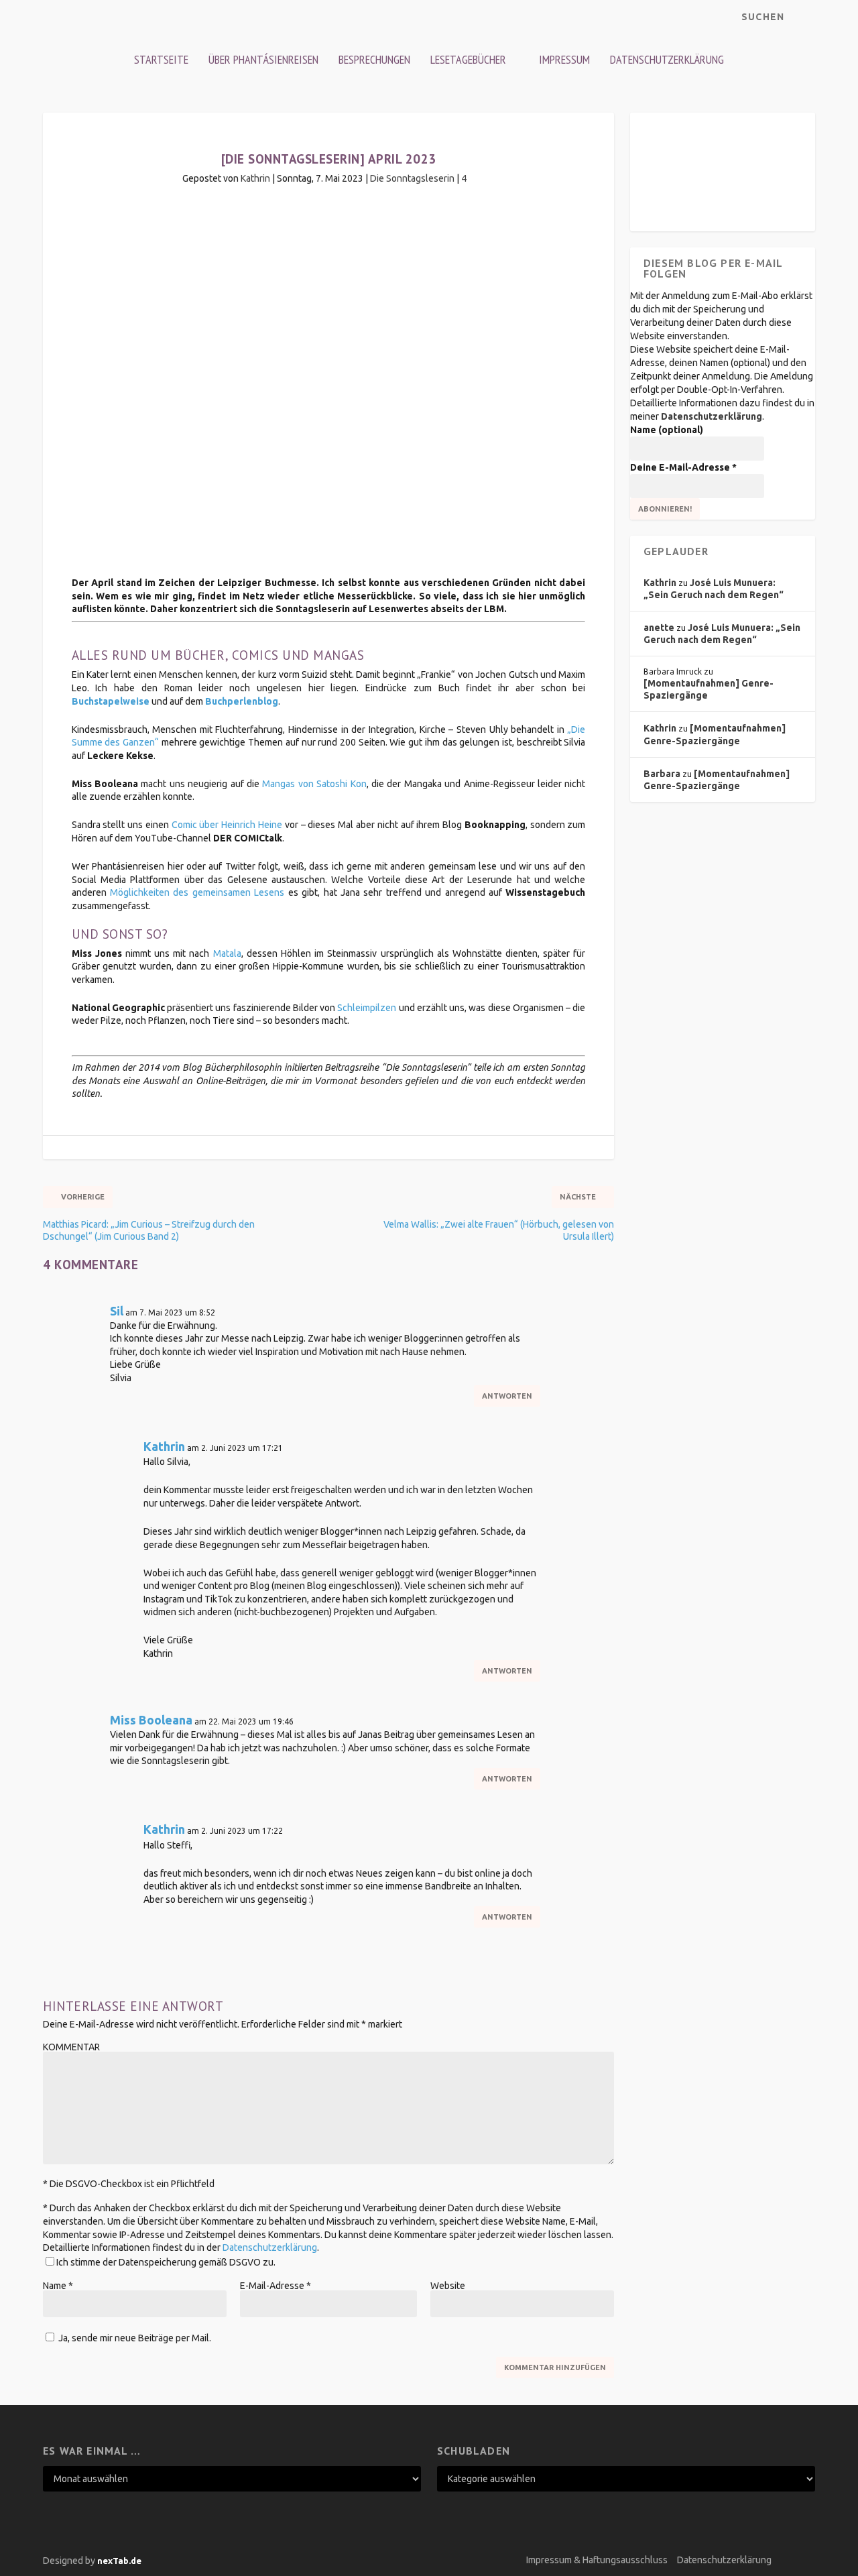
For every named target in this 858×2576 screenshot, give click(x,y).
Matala (227, 953)
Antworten (507, 1396)
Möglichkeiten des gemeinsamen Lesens (197, 892)
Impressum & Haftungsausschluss (597, 2560)
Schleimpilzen (367, 1008)
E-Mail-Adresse (275, 2286)
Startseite (161, 59)
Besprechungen (374, 59)
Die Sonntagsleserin (412, 178)
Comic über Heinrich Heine (227, 825)
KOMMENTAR (71, 2047)
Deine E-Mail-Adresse (683, 467)
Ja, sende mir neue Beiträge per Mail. (134, 2338)
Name (58, 2286)
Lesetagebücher (468, 59)
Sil (117, 1311)
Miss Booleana (151, 1720)
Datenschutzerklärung (667, 59)
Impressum (564, 59)
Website (448, 2286)
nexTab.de (119, 2561)
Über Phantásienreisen (263, 59)
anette (659, 628)
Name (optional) (667, 430)
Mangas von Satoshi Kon (314, 784)
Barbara (662, 774)
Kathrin (255, 178)
